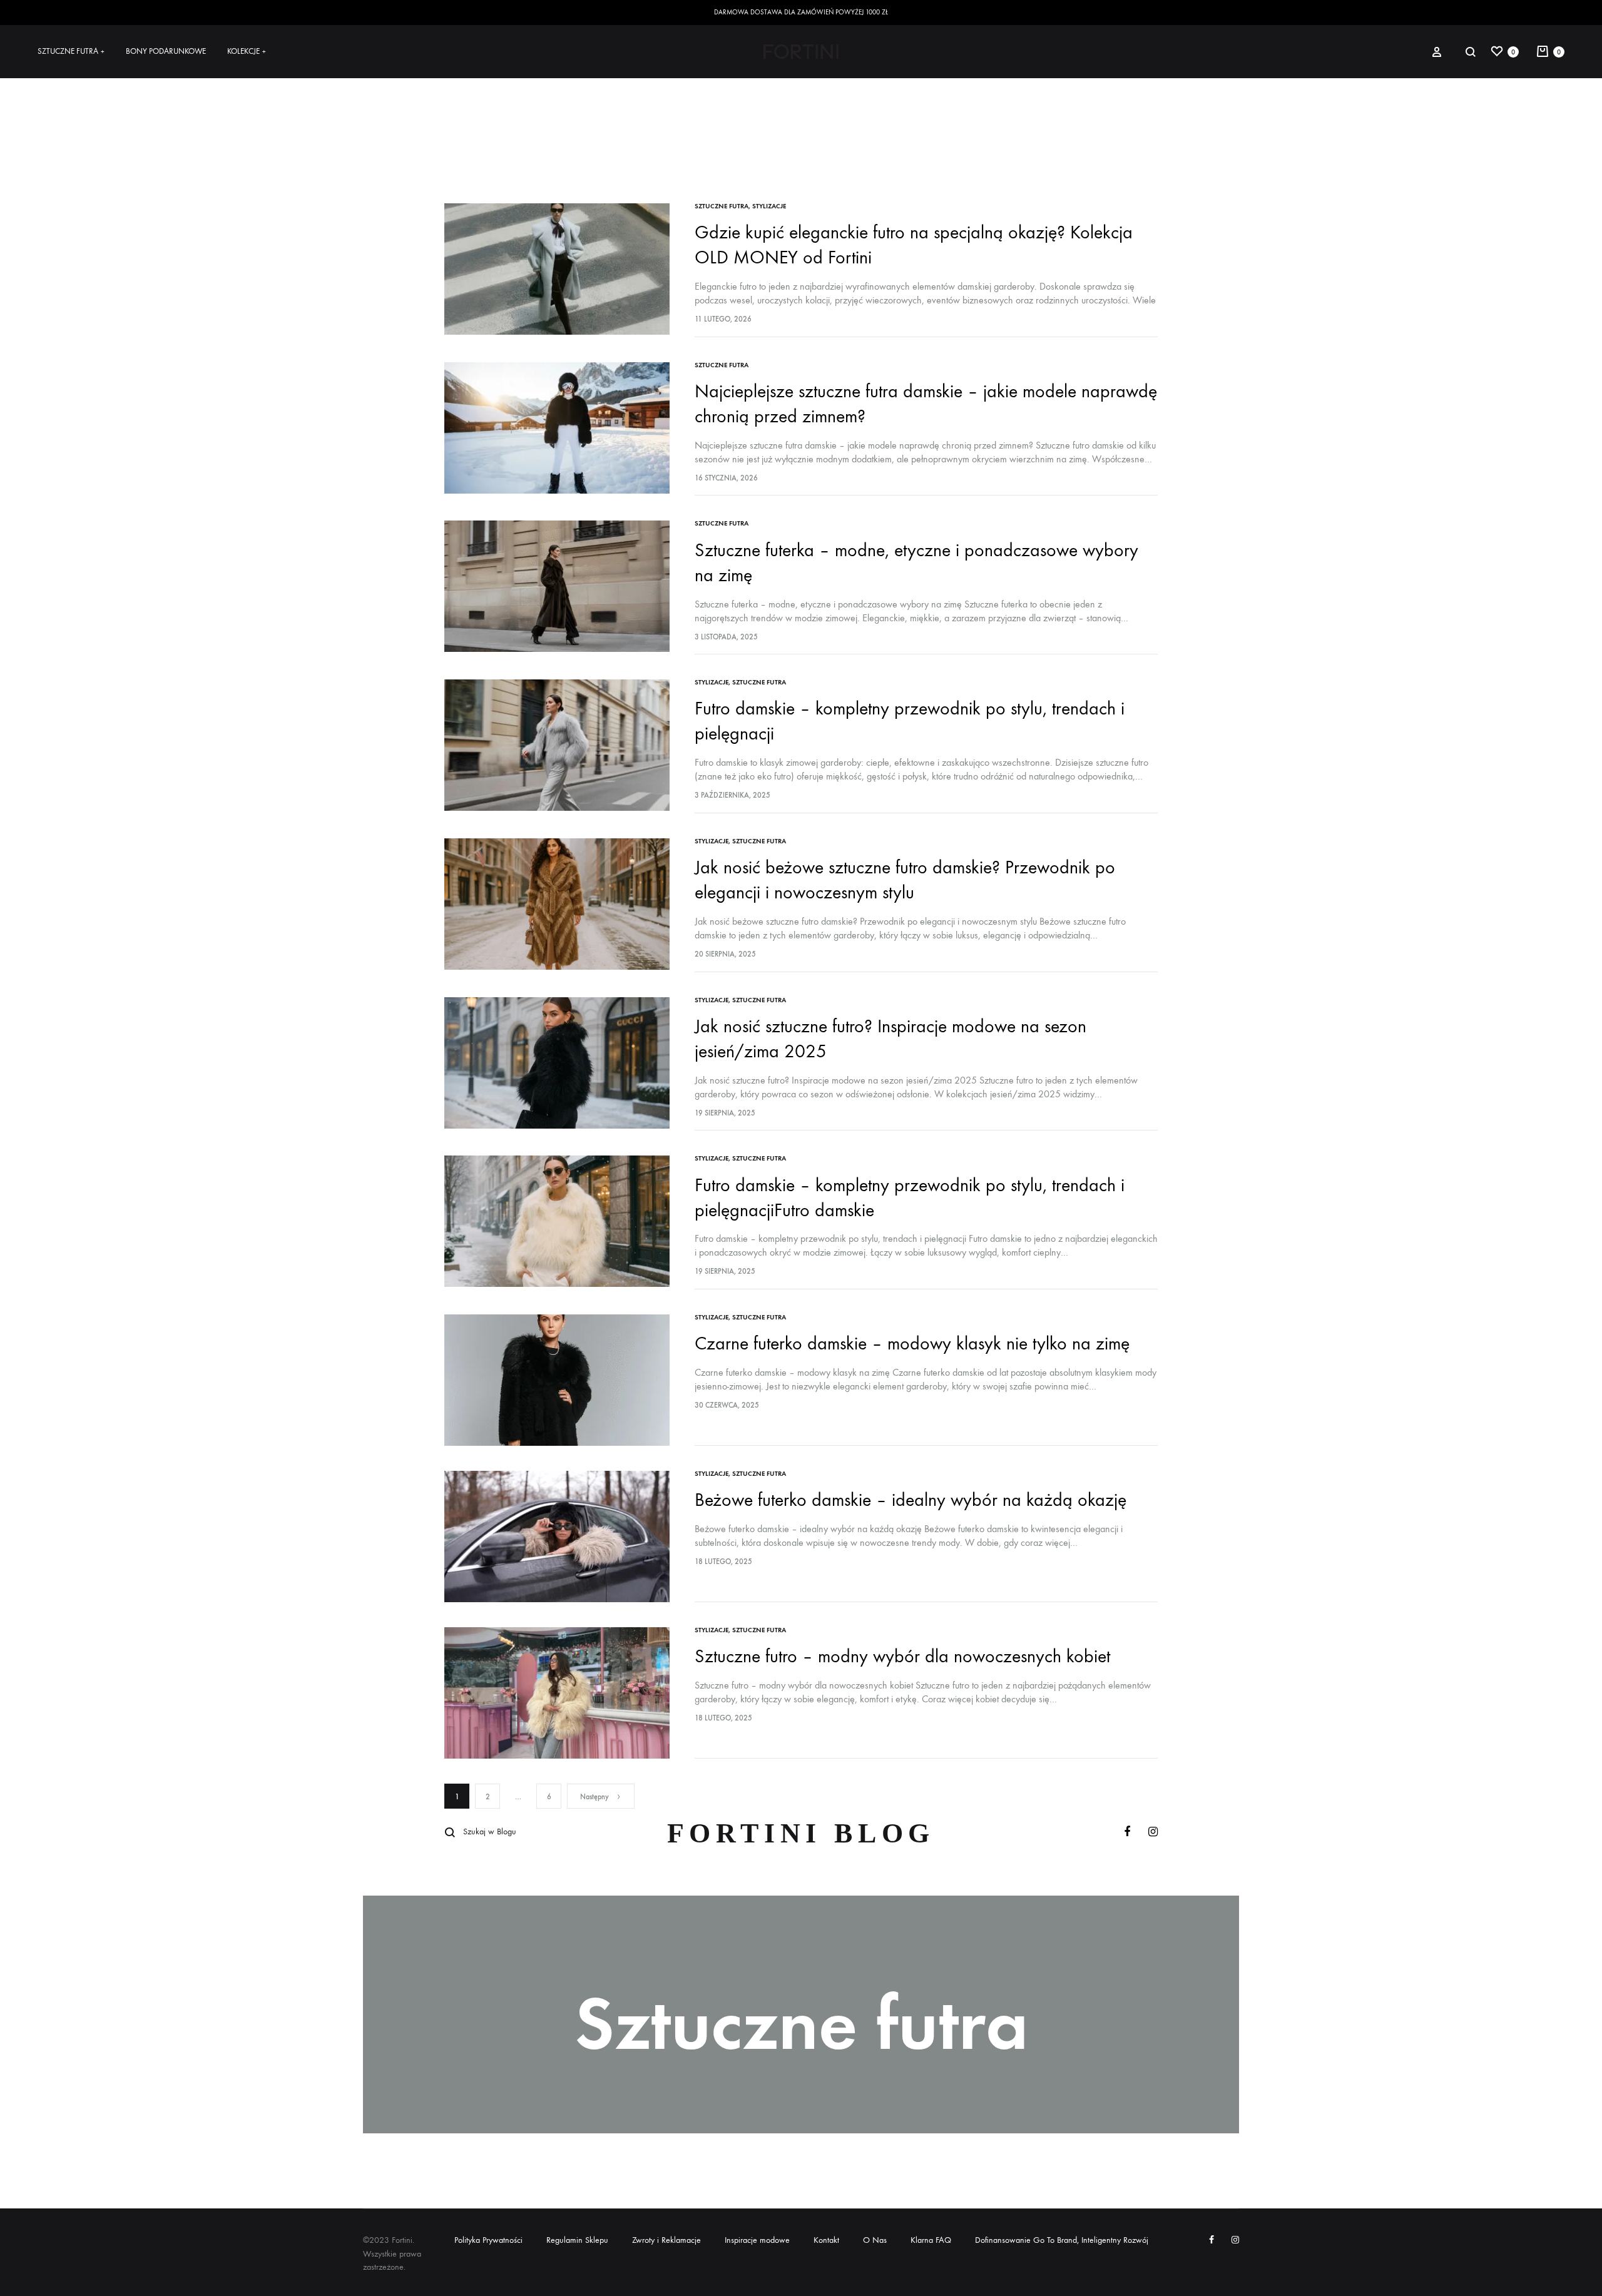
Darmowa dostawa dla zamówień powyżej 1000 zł (801, 12)
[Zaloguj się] (1437, 51)
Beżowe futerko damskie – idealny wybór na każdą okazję (911, 1500)
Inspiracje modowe (757, 2240)
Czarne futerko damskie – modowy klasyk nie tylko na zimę (912, 1344)
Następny (594, 1797)
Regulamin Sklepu (577, 2240)
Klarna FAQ (931, 2240)
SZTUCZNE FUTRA (71, 51)
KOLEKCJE (247, 51)
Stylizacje (769, 206)
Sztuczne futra (722, 206)
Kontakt (826, 2240)
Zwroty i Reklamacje (666, 2240)
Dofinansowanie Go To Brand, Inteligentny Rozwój (1062, 2240)
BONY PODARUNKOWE (166, 51)
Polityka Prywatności (488, 2240)
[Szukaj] (1471, 52)
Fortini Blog (801, 1833)
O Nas (875, 2240)
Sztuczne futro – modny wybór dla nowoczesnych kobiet (902, 1656)
